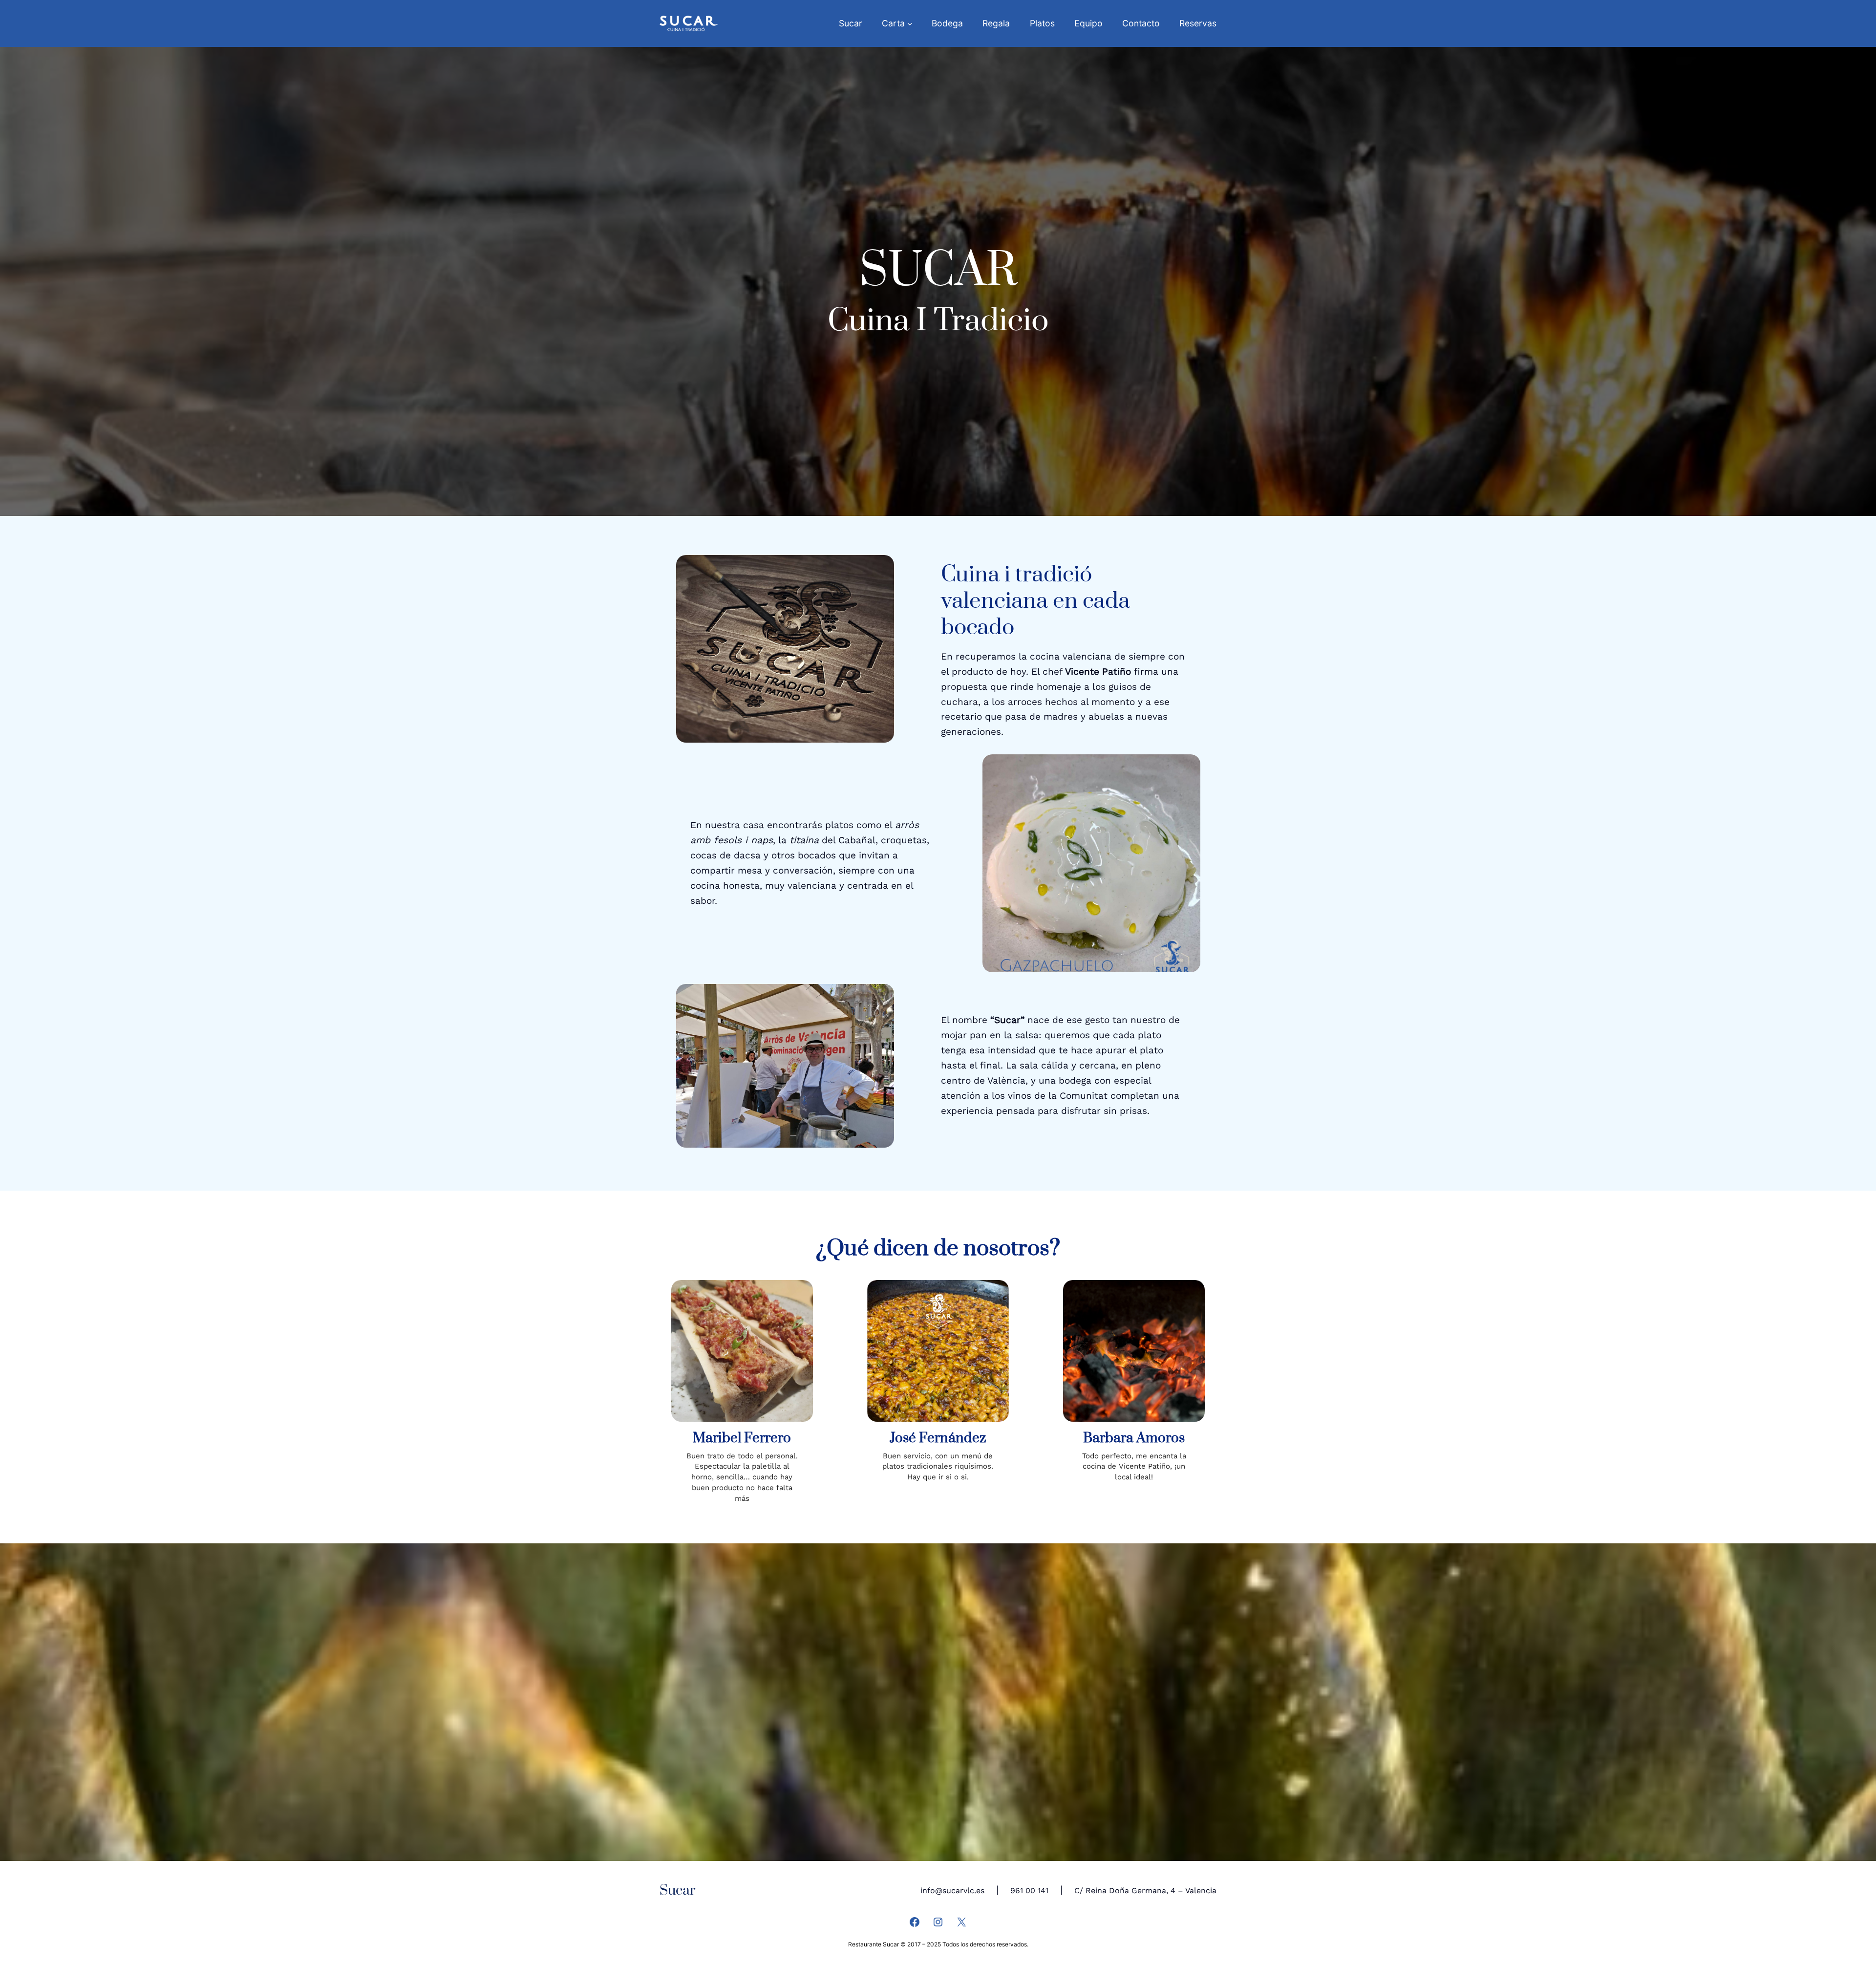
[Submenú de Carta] (910, 24)
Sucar (677, 1890)
